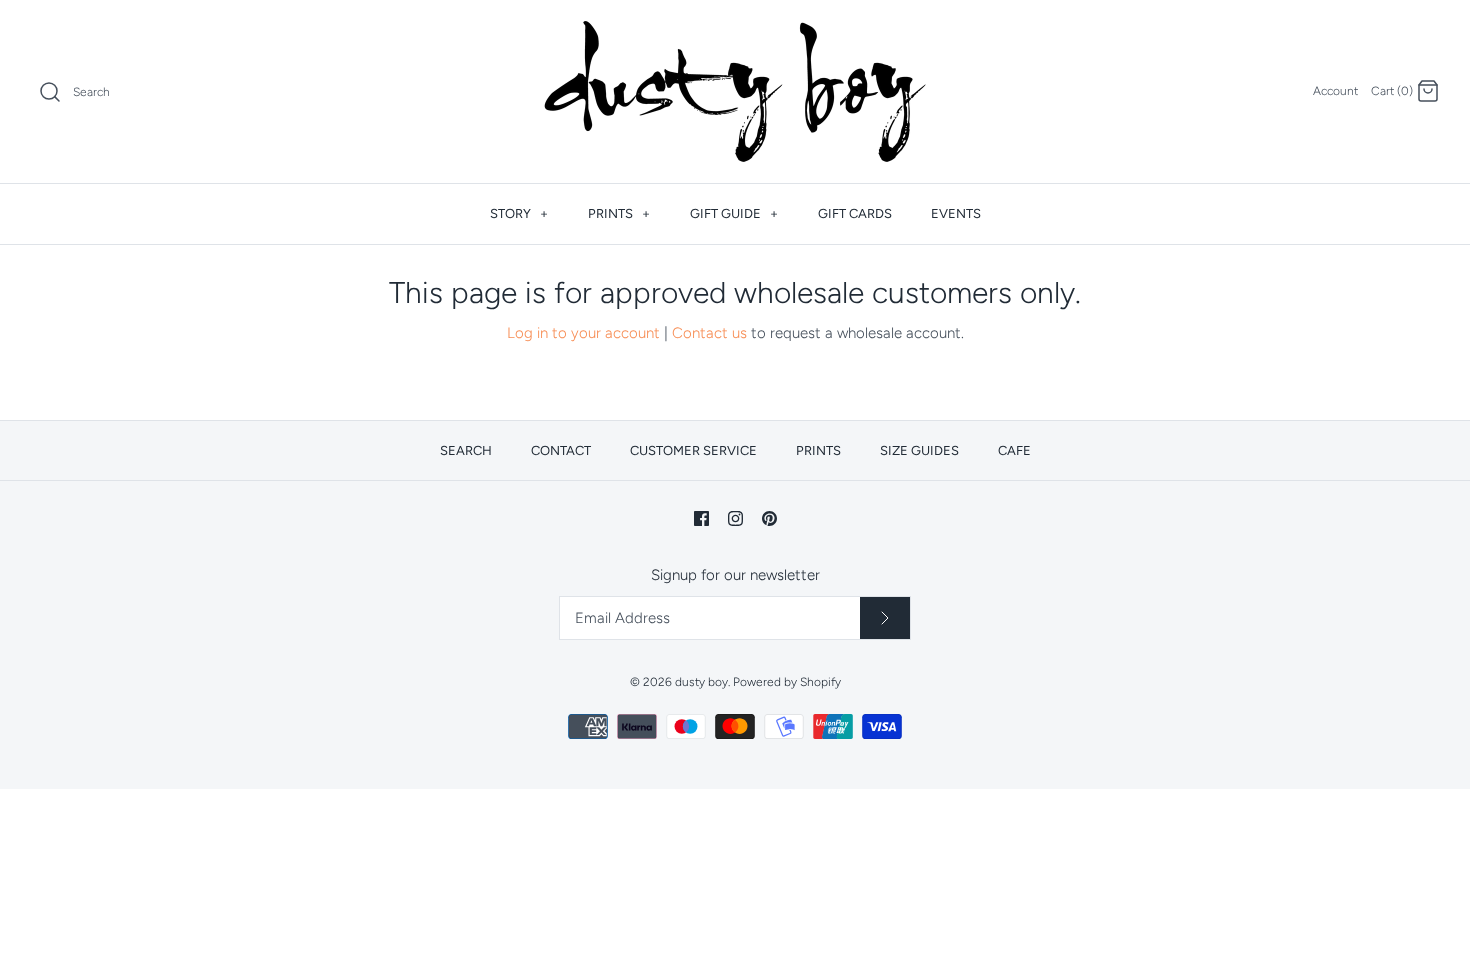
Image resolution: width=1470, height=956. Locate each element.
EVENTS (956, 213)
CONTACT (561, 450)
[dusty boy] (735, 91)
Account (1335, 91)
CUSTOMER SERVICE (693, 450)
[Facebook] (701, 518)
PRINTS (619, 213)
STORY (519, 213)
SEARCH (466, 450)
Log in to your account (583, 333)
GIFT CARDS (855, 213)
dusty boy (701, 682)
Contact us (709, 333)
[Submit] (885, 618)
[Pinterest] (769, 518)
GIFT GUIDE (734, 213)
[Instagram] (735, 518)
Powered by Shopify (787, 682)
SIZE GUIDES (919, 450)
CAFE (1014, 450)
